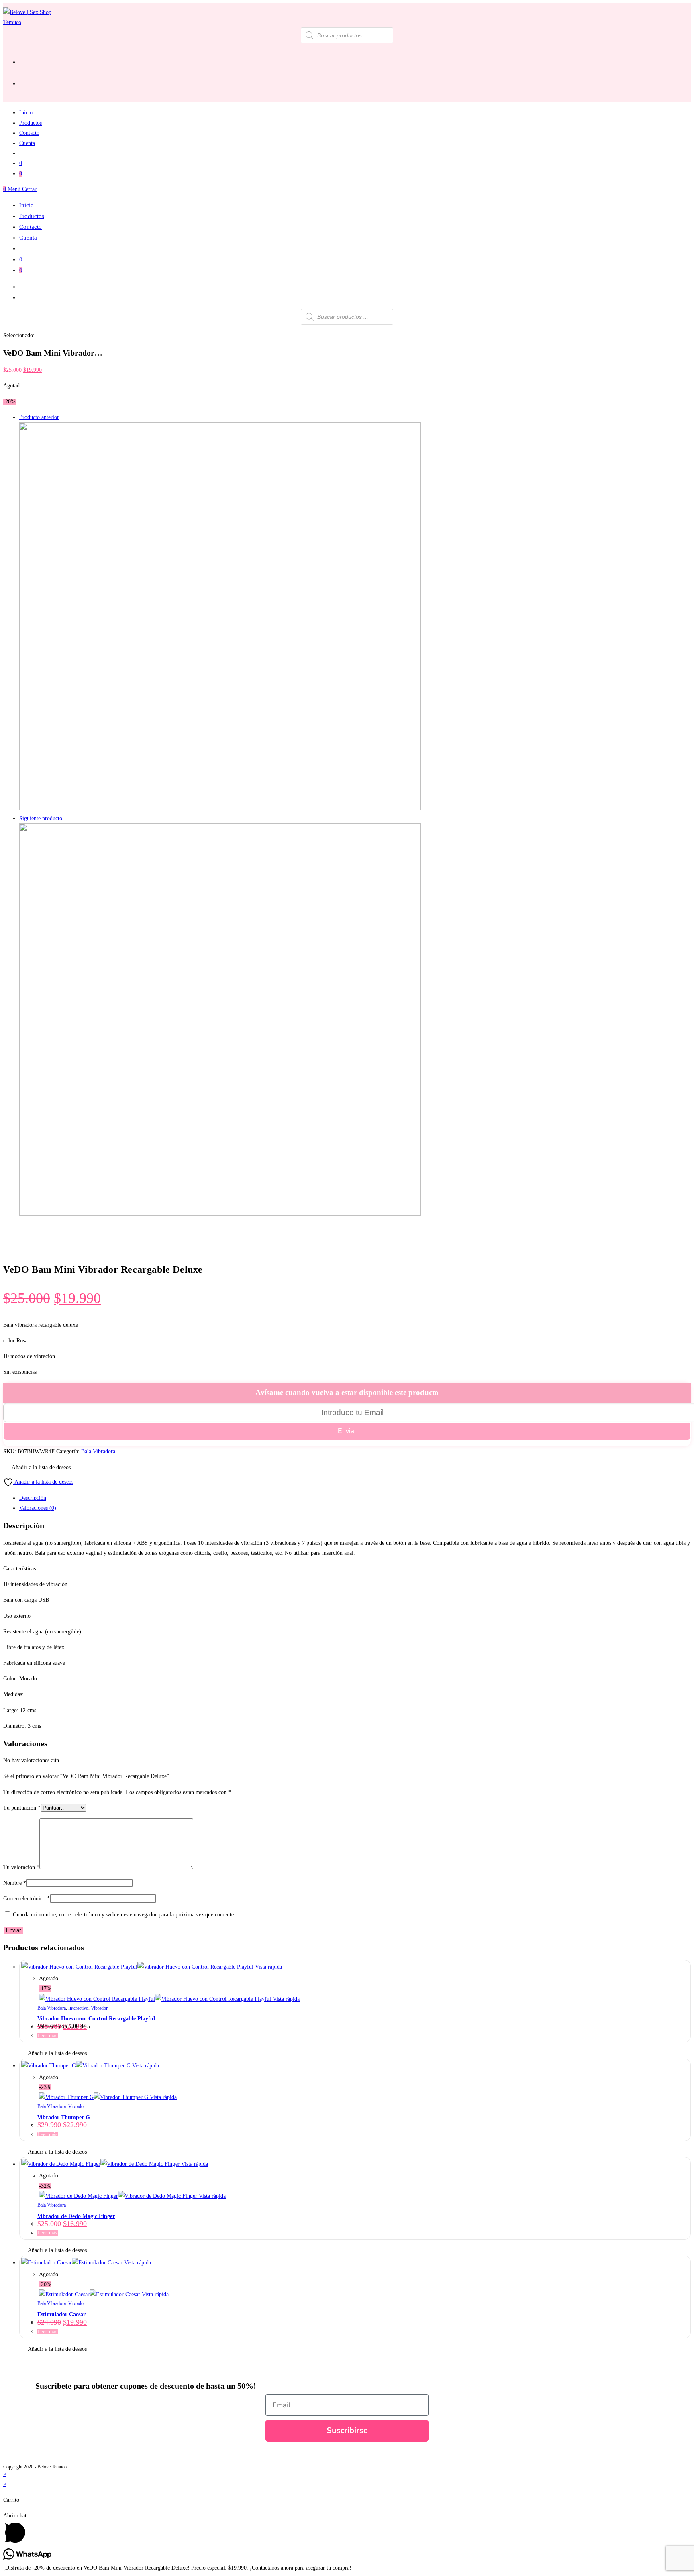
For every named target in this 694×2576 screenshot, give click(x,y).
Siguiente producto (41, 818)
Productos (32, 216)
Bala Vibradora (98, 1451)
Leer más (48, 2036)
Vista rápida (268, 1967)
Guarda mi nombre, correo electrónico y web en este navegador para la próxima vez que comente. (124, 1915)
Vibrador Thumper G (64, 2117)
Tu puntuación (22, 1808)
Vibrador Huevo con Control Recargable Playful (96, 2019)
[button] (37, 1467)
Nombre (15, 1883)
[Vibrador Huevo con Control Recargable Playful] (220, 1214)
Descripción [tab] (33, 1498)
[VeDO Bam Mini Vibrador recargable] (220, 808)
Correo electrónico (27, 1899)
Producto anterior (39, 417)
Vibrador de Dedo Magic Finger (76, 2216)
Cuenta (28, 238)
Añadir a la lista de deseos (43, 1482)
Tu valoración (21, 1867)
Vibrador (99, 2008)
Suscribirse (347, 2430)
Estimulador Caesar (61, 2314)
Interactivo (78, 2008)
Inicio (27, 205)
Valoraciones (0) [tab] (38, 1508)
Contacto (31, 227)
